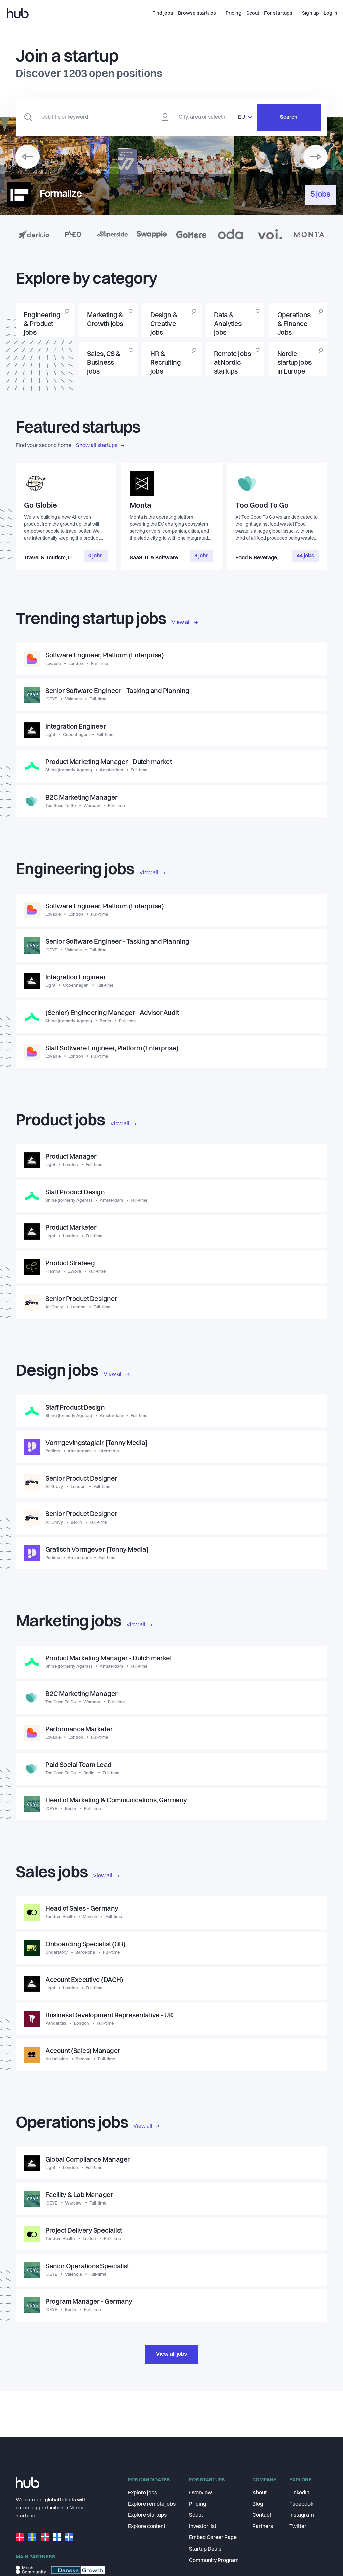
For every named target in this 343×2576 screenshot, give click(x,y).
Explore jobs (143, 2493)
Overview (200, 2493)
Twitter (298, 2527)
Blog (258, 2504)
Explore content (147, 2527)
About (259, 2493)
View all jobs (171, 2354)
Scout (196, 2515)
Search (289, 117)
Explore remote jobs (152, 2504)
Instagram (302, 2515)
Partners (263, 2527)
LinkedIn (299, 2493)
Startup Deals (205, 2549)
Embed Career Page (213, 2538)
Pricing (197, 2504)
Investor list (203, 2527)
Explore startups (147, 2515)
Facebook (301, 2504)
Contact (262, 2515)
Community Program (214, 2561)
